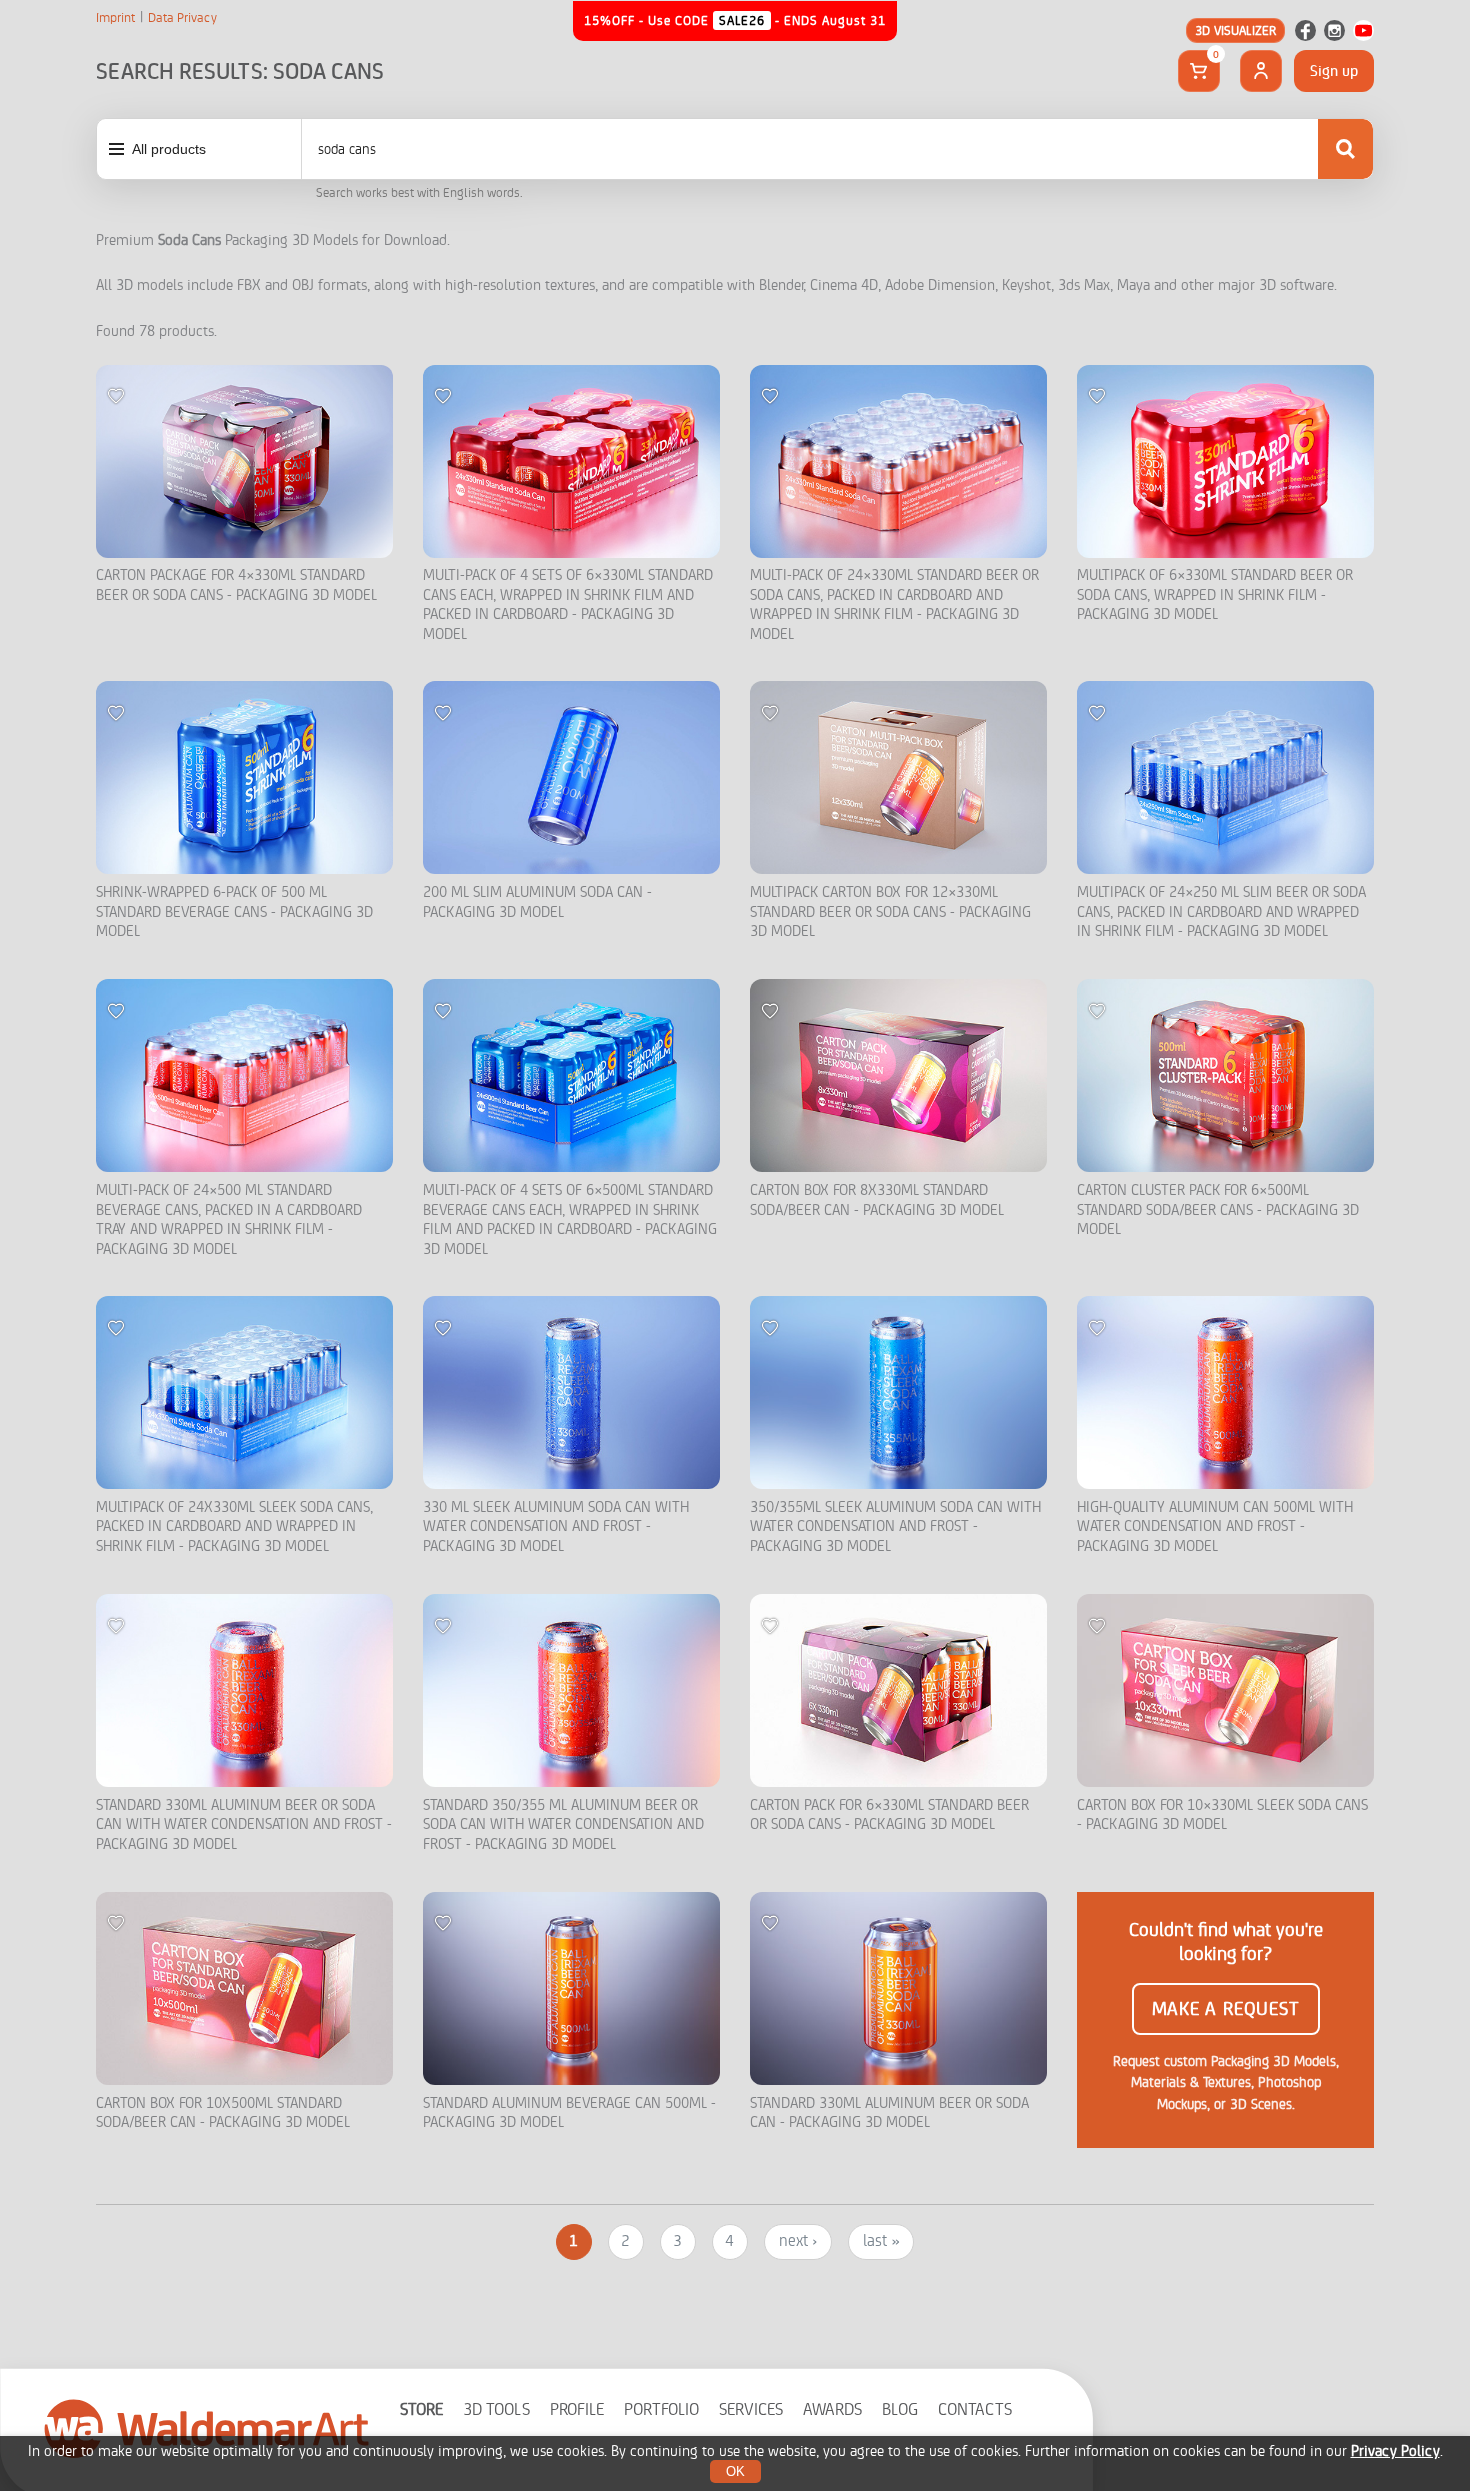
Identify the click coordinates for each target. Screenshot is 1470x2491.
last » (881, 2241)
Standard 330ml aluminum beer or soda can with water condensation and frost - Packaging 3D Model (244, 1825)
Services (751, 2409)
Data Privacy (182, 18)
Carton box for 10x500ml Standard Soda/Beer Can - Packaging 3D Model (223, 2113)
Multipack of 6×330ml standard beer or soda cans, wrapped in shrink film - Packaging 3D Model (1215, 595)
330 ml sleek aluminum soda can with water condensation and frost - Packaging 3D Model (556, 1527)
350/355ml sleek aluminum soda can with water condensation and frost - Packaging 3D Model (895, 1527)
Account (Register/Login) (1261, 71)
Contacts (975, 2409)
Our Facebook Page (1305, 30)
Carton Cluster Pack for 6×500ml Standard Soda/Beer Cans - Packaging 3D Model (1218, 1210)
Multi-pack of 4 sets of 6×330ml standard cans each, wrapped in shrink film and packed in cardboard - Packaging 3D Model (568, 605)
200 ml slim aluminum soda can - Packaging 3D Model (537, 902)
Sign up (1334, 71)
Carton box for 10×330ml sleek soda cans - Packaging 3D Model (1222, 1815)
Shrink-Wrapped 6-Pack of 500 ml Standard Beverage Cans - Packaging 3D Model (234, 912)
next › (798, 2241)
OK (735, 2471)
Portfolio (661, 2409)
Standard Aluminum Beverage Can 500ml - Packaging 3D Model (569, 2113)
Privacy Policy (1395, 2451)
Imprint (115, 18)
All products (169, 149)
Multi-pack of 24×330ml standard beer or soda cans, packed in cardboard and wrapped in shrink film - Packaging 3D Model (894, 605)
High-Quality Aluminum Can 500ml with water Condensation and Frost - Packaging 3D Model (1215, 1527)
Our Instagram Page (1334, 30)
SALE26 (742, 20)
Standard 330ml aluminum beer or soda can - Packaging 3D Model (889, 2113)
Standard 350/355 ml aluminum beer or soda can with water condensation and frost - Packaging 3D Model (563, 1825)
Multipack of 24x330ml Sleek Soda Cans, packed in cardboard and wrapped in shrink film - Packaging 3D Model (234, 1527)
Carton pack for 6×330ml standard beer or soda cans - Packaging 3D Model (889, 1815)
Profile (577, 2409)
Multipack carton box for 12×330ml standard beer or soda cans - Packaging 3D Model (890, 912)
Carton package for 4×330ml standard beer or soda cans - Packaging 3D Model (236, 585)
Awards (832, 2409)
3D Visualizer (1235, 30)
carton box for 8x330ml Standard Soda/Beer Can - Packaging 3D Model (877, 1200)
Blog (900, 2409)
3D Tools (496, 2409)
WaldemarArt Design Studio (207, 2428)
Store (421, 2409)
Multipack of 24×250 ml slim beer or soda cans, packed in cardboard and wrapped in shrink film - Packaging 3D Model (1221, 912)
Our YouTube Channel (1363, 30)
